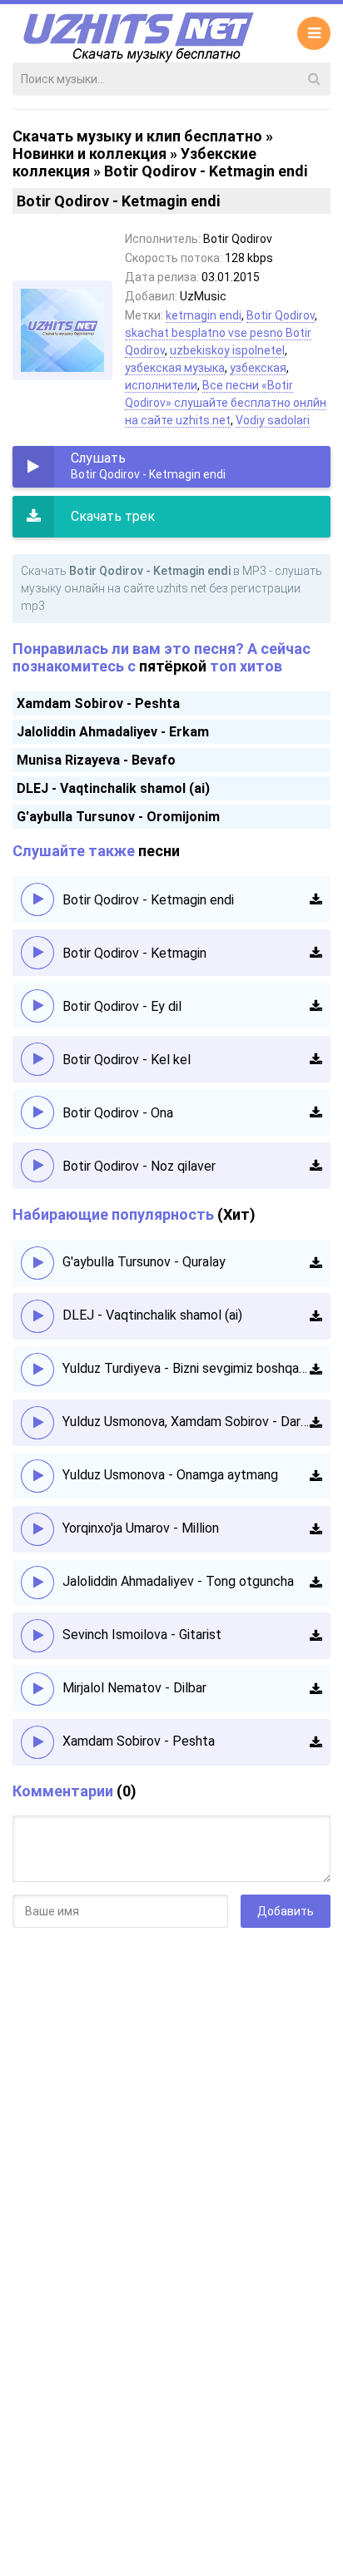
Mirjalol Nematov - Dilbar (134, 1688)
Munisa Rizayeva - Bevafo (96, 760)
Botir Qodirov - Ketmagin (134, 953)
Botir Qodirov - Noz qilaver (139, 1166)
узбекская (258, 368)
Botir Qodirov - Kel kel (127, 1060)
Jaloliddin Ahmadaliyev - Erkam (113, 732)
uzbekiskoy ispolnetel (227, 350)
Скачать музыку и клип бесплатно (137, 136)
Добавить (286, 1911)
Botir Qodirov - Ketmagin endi (148, 900)
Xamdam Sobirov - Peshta (98, 703)
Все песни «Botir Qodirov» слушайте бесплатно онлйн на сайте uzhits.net (226, 403)
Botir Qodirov (281, 315)
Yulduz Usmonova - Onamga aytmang (170, 1475)
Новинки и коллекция (89, 154)
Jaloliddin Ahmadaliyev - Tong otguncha (178, 1581)
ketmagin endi (204, 315)
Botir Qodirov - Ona (118, 1113)
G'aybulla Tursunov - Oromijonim (118, 817)
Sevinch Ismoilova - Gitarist (142, 1635)
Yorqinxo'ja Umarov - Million (141, 1528)
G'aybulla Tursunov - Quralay (144, 1262)
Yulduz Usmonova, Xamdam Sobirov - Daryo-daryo (186, 1422)
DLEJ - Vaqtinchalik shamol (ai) (113, 788)
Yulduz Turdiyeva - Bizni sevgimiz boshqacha (186, 1368)
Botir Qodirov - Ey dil (122, 1006)
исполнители (161, 385)
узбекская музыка (175, 368)
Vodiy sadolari (273, 420)
